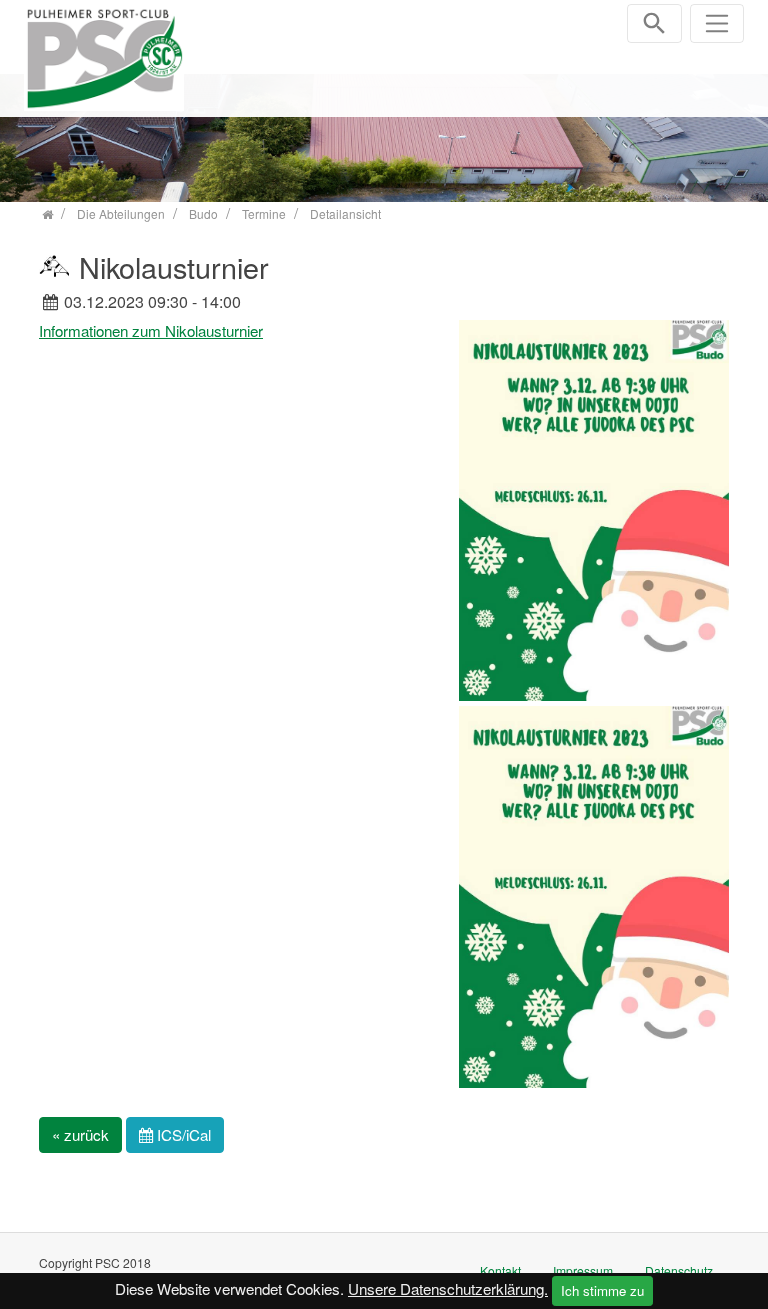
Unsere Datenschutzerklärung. (448, 1288)
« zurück (80, 1134)
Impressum (583, 1270)
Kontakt (500, 1270)
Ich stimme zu (602, 1290)
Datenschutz (679, 1270)
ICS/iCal (182, 1134)
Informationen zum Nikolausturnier (151, 330)
